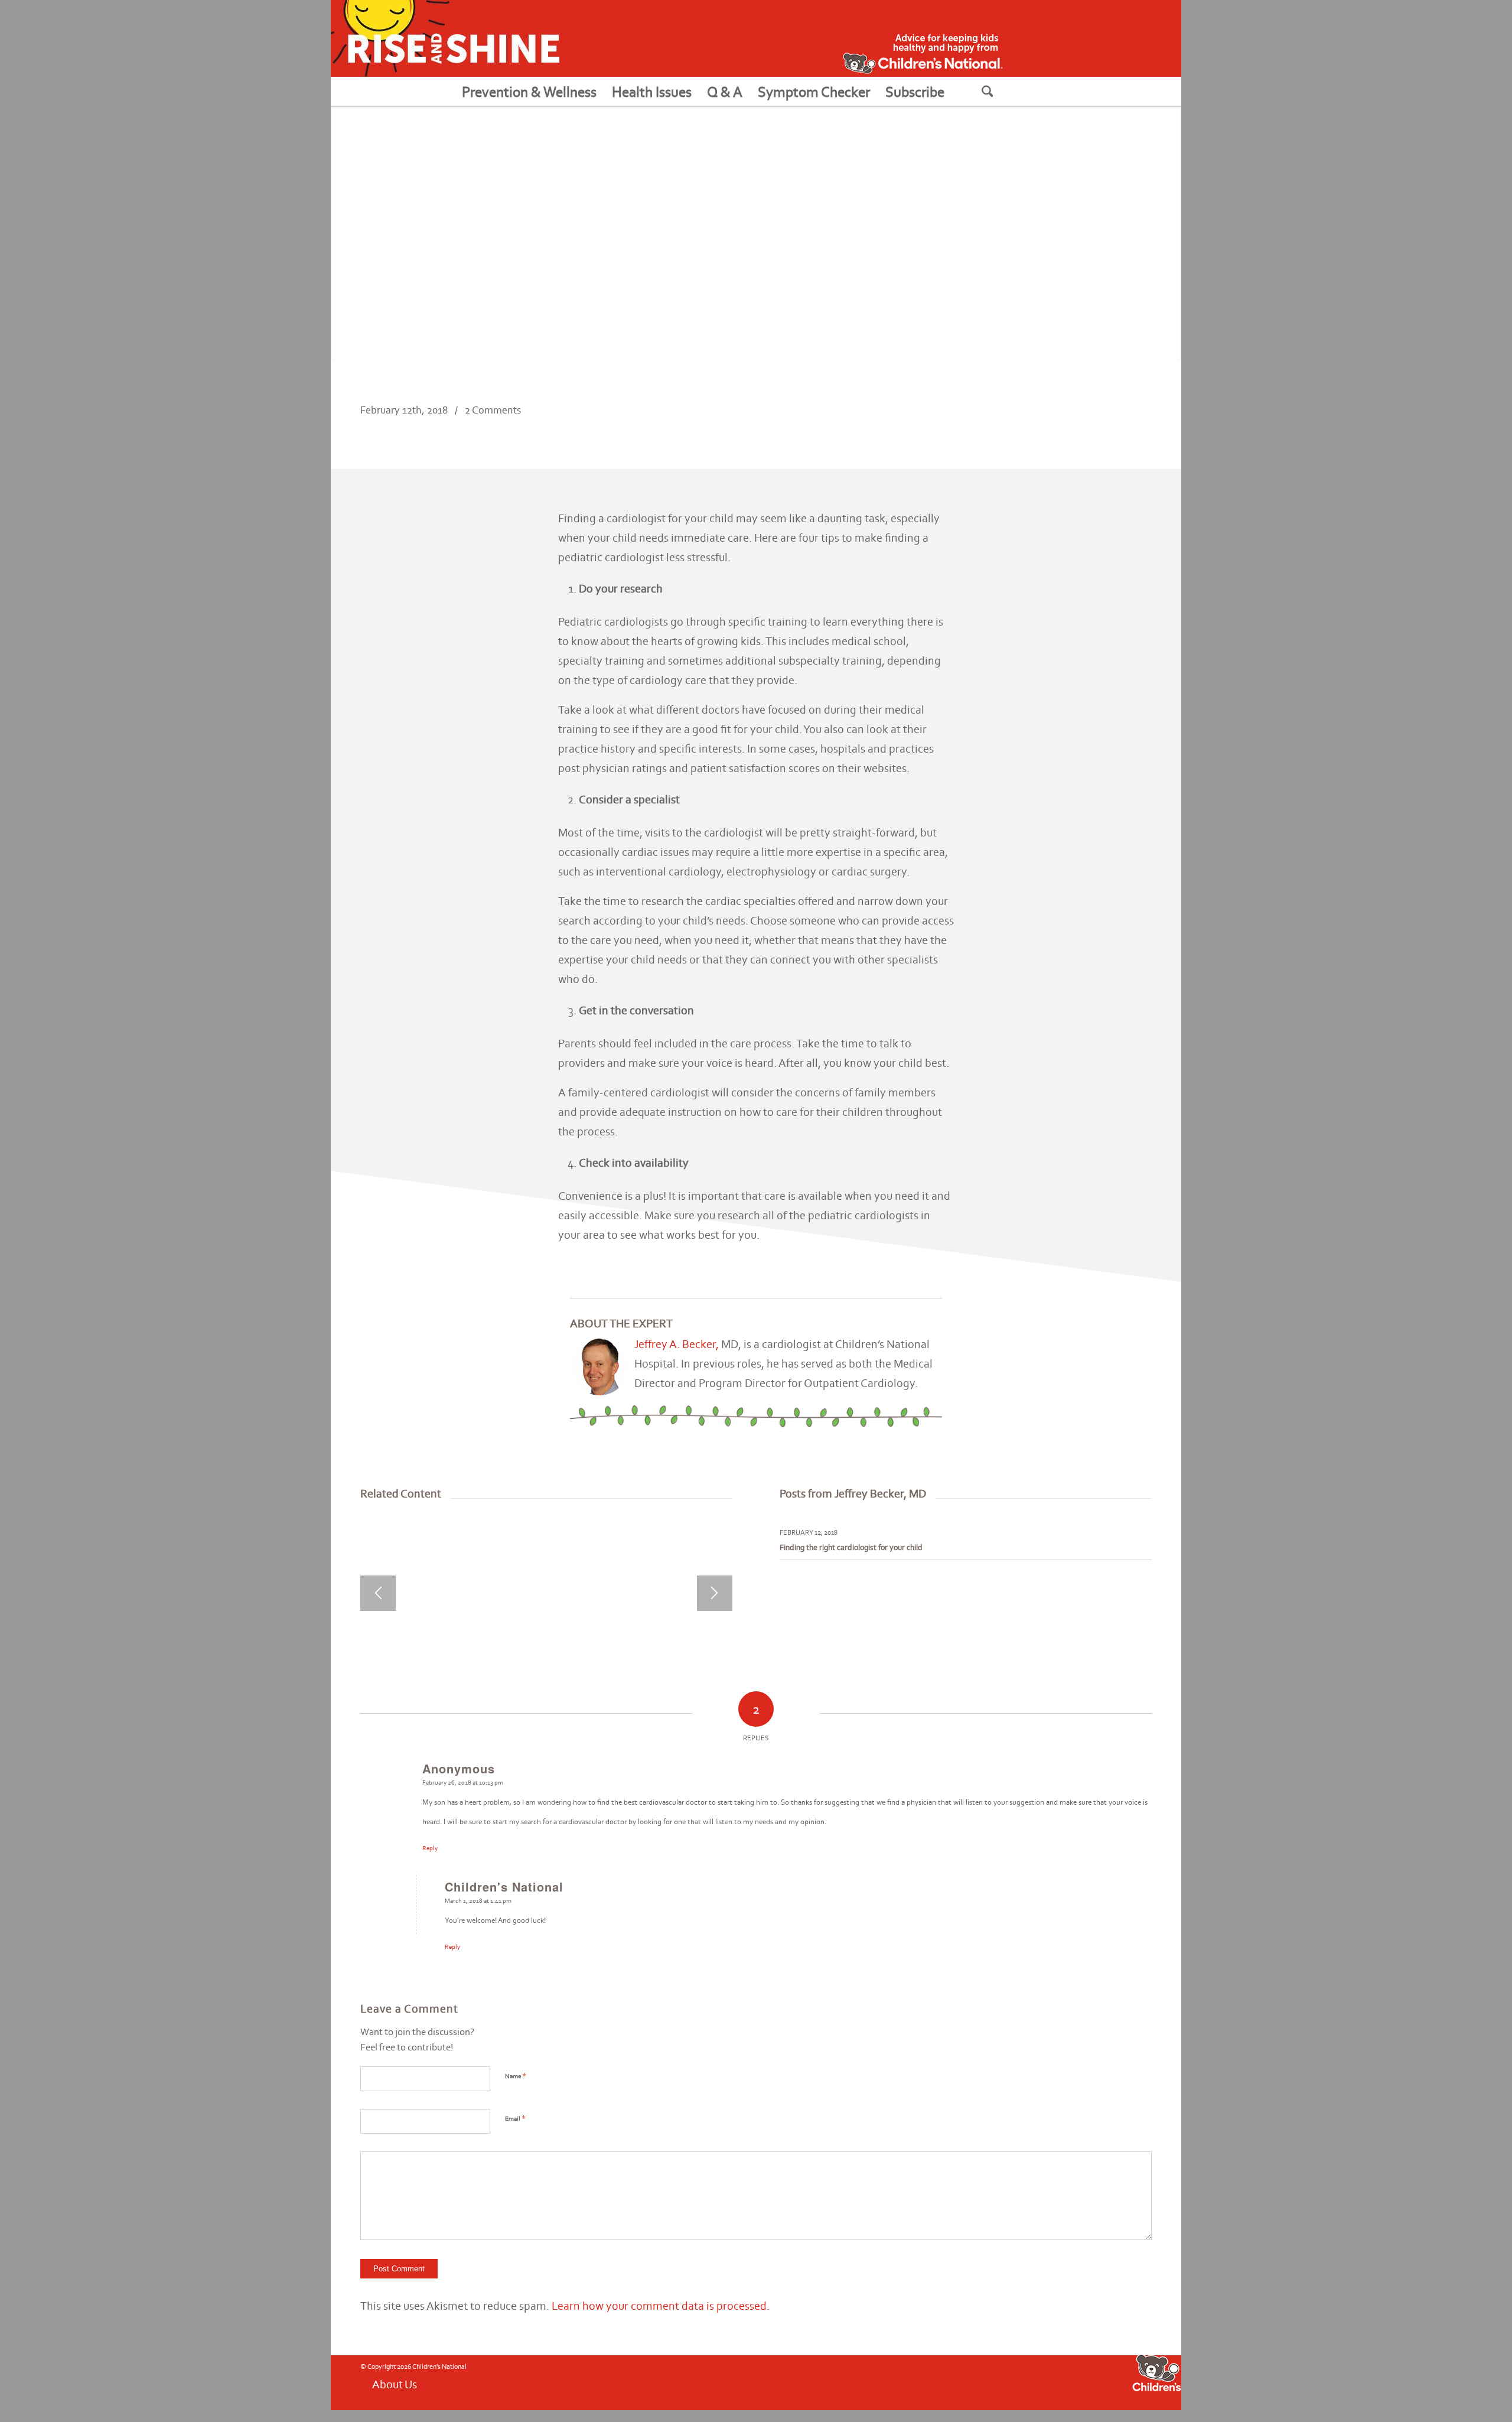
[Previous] (378, 1593)
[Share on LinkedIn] (1092, 421)
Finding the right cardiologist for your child (851, 1547)
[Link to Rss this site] (994, 2382)
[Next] (715, 1593)
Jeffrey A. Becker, (678, 1344)
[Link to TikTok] (1012, 2382)
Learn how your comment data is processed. (661, 2306)
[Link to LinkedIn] (1029, 2382)
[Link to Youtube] (959, 2382)
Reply (430, 1848)
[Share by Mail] (1132, 421)
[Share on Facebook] (1053, 421)
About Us (395, 2384)
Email (515, 2118)
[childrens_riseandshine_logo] (445, 38)
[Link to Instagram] (976, 2382)
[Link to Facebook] (941, 2382)
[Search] (1002, 92)
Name (516, 2076)
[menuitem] (529, 92)
